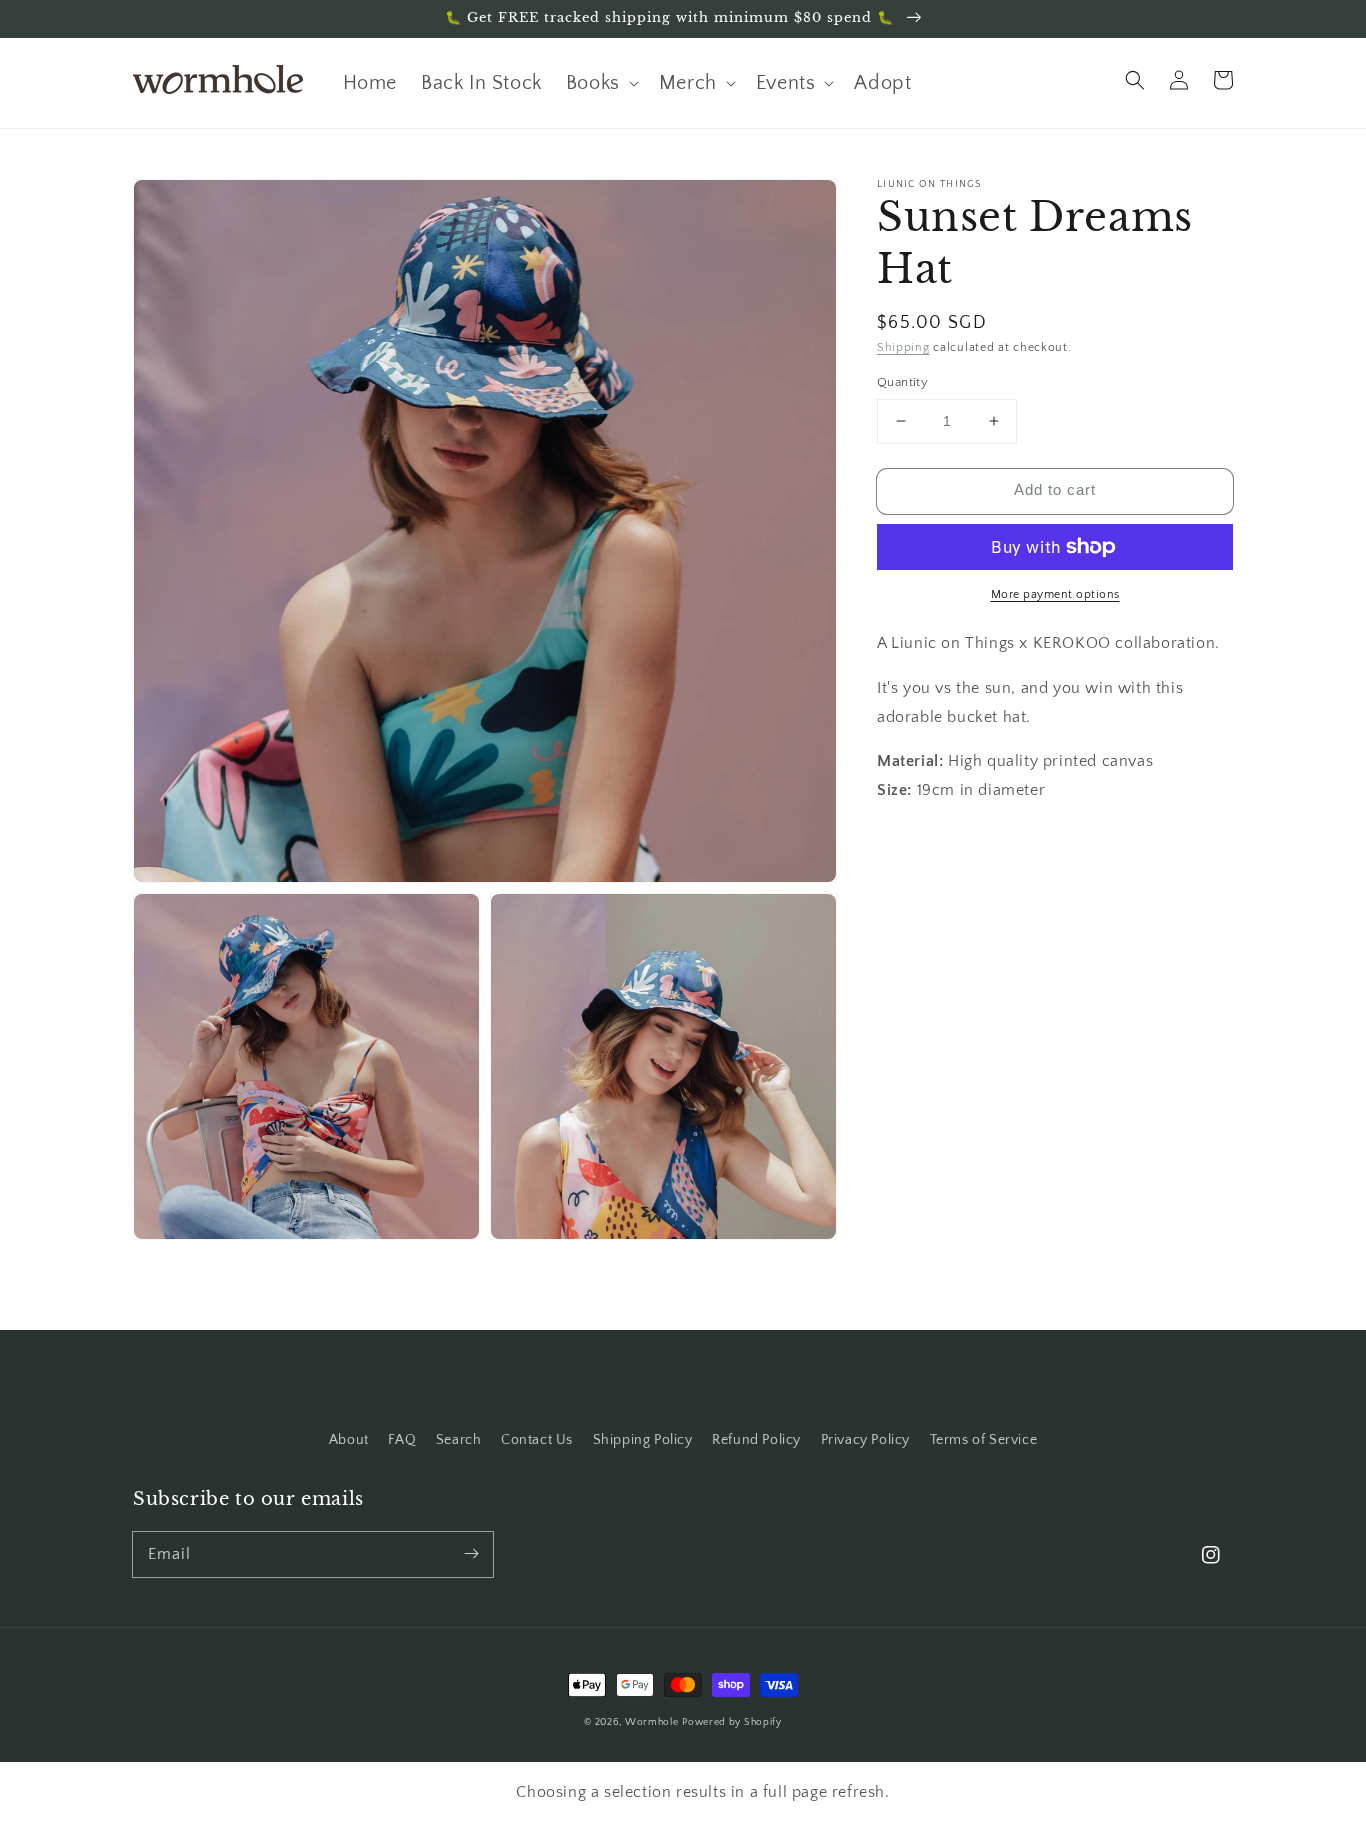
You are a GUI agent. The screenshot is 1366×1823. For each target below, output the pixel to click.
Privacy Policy (865, 1440)
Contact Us (537, 1440)
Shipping (903, 347)
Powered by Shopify (732, 1722)
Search (459, 1440)
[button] (1135, 80)
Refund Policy (756, 1440)
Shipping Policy (643, 1440)
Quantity (909, 382)
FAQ (402, 1440)
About (349, 1440)
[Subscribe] (471, 1554)
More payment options (1055, 594)
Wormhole (652, 1722)
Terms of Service (984, 1440)
